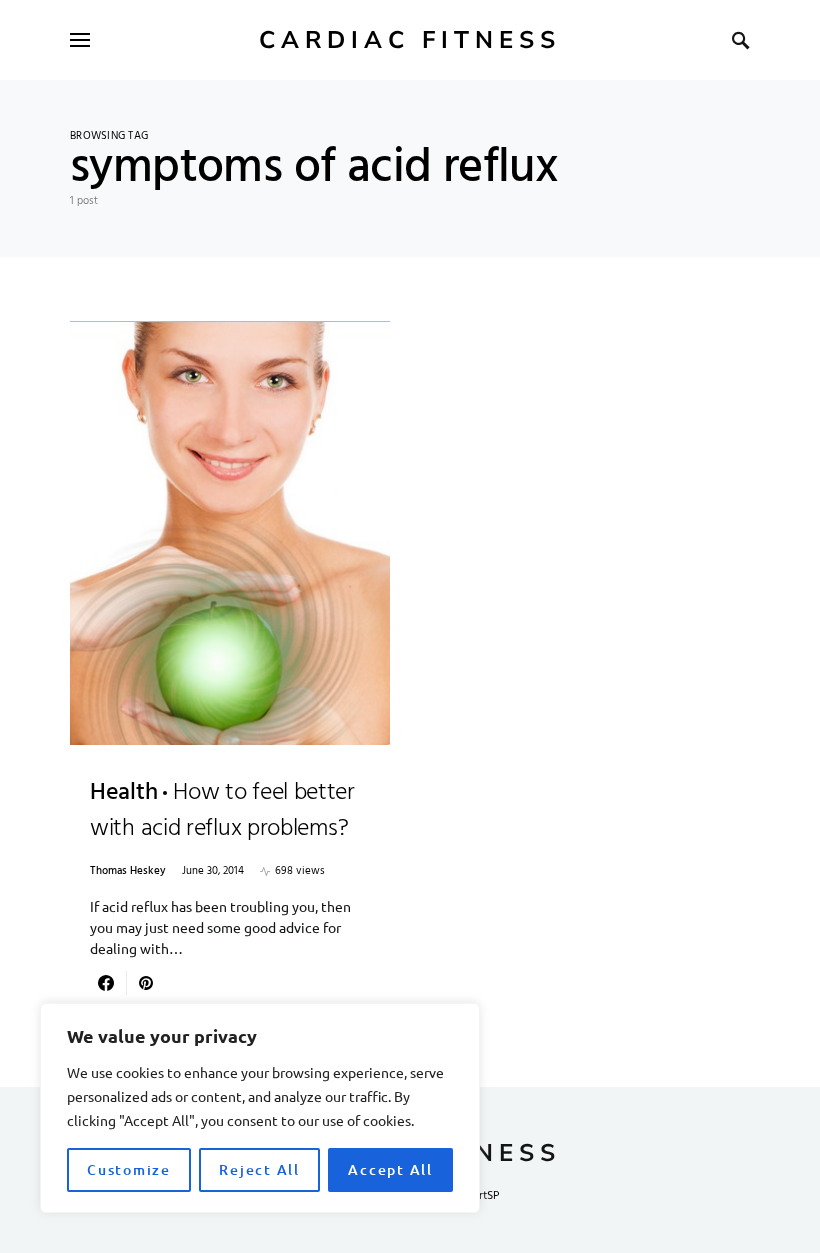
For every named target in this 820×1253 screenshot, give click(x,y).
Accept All (390, 1169)
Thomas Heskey (128, 871)
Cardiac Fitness (410, 40)
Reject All (259, 1169)
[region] (260, 1108)
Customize (129, 1169)
